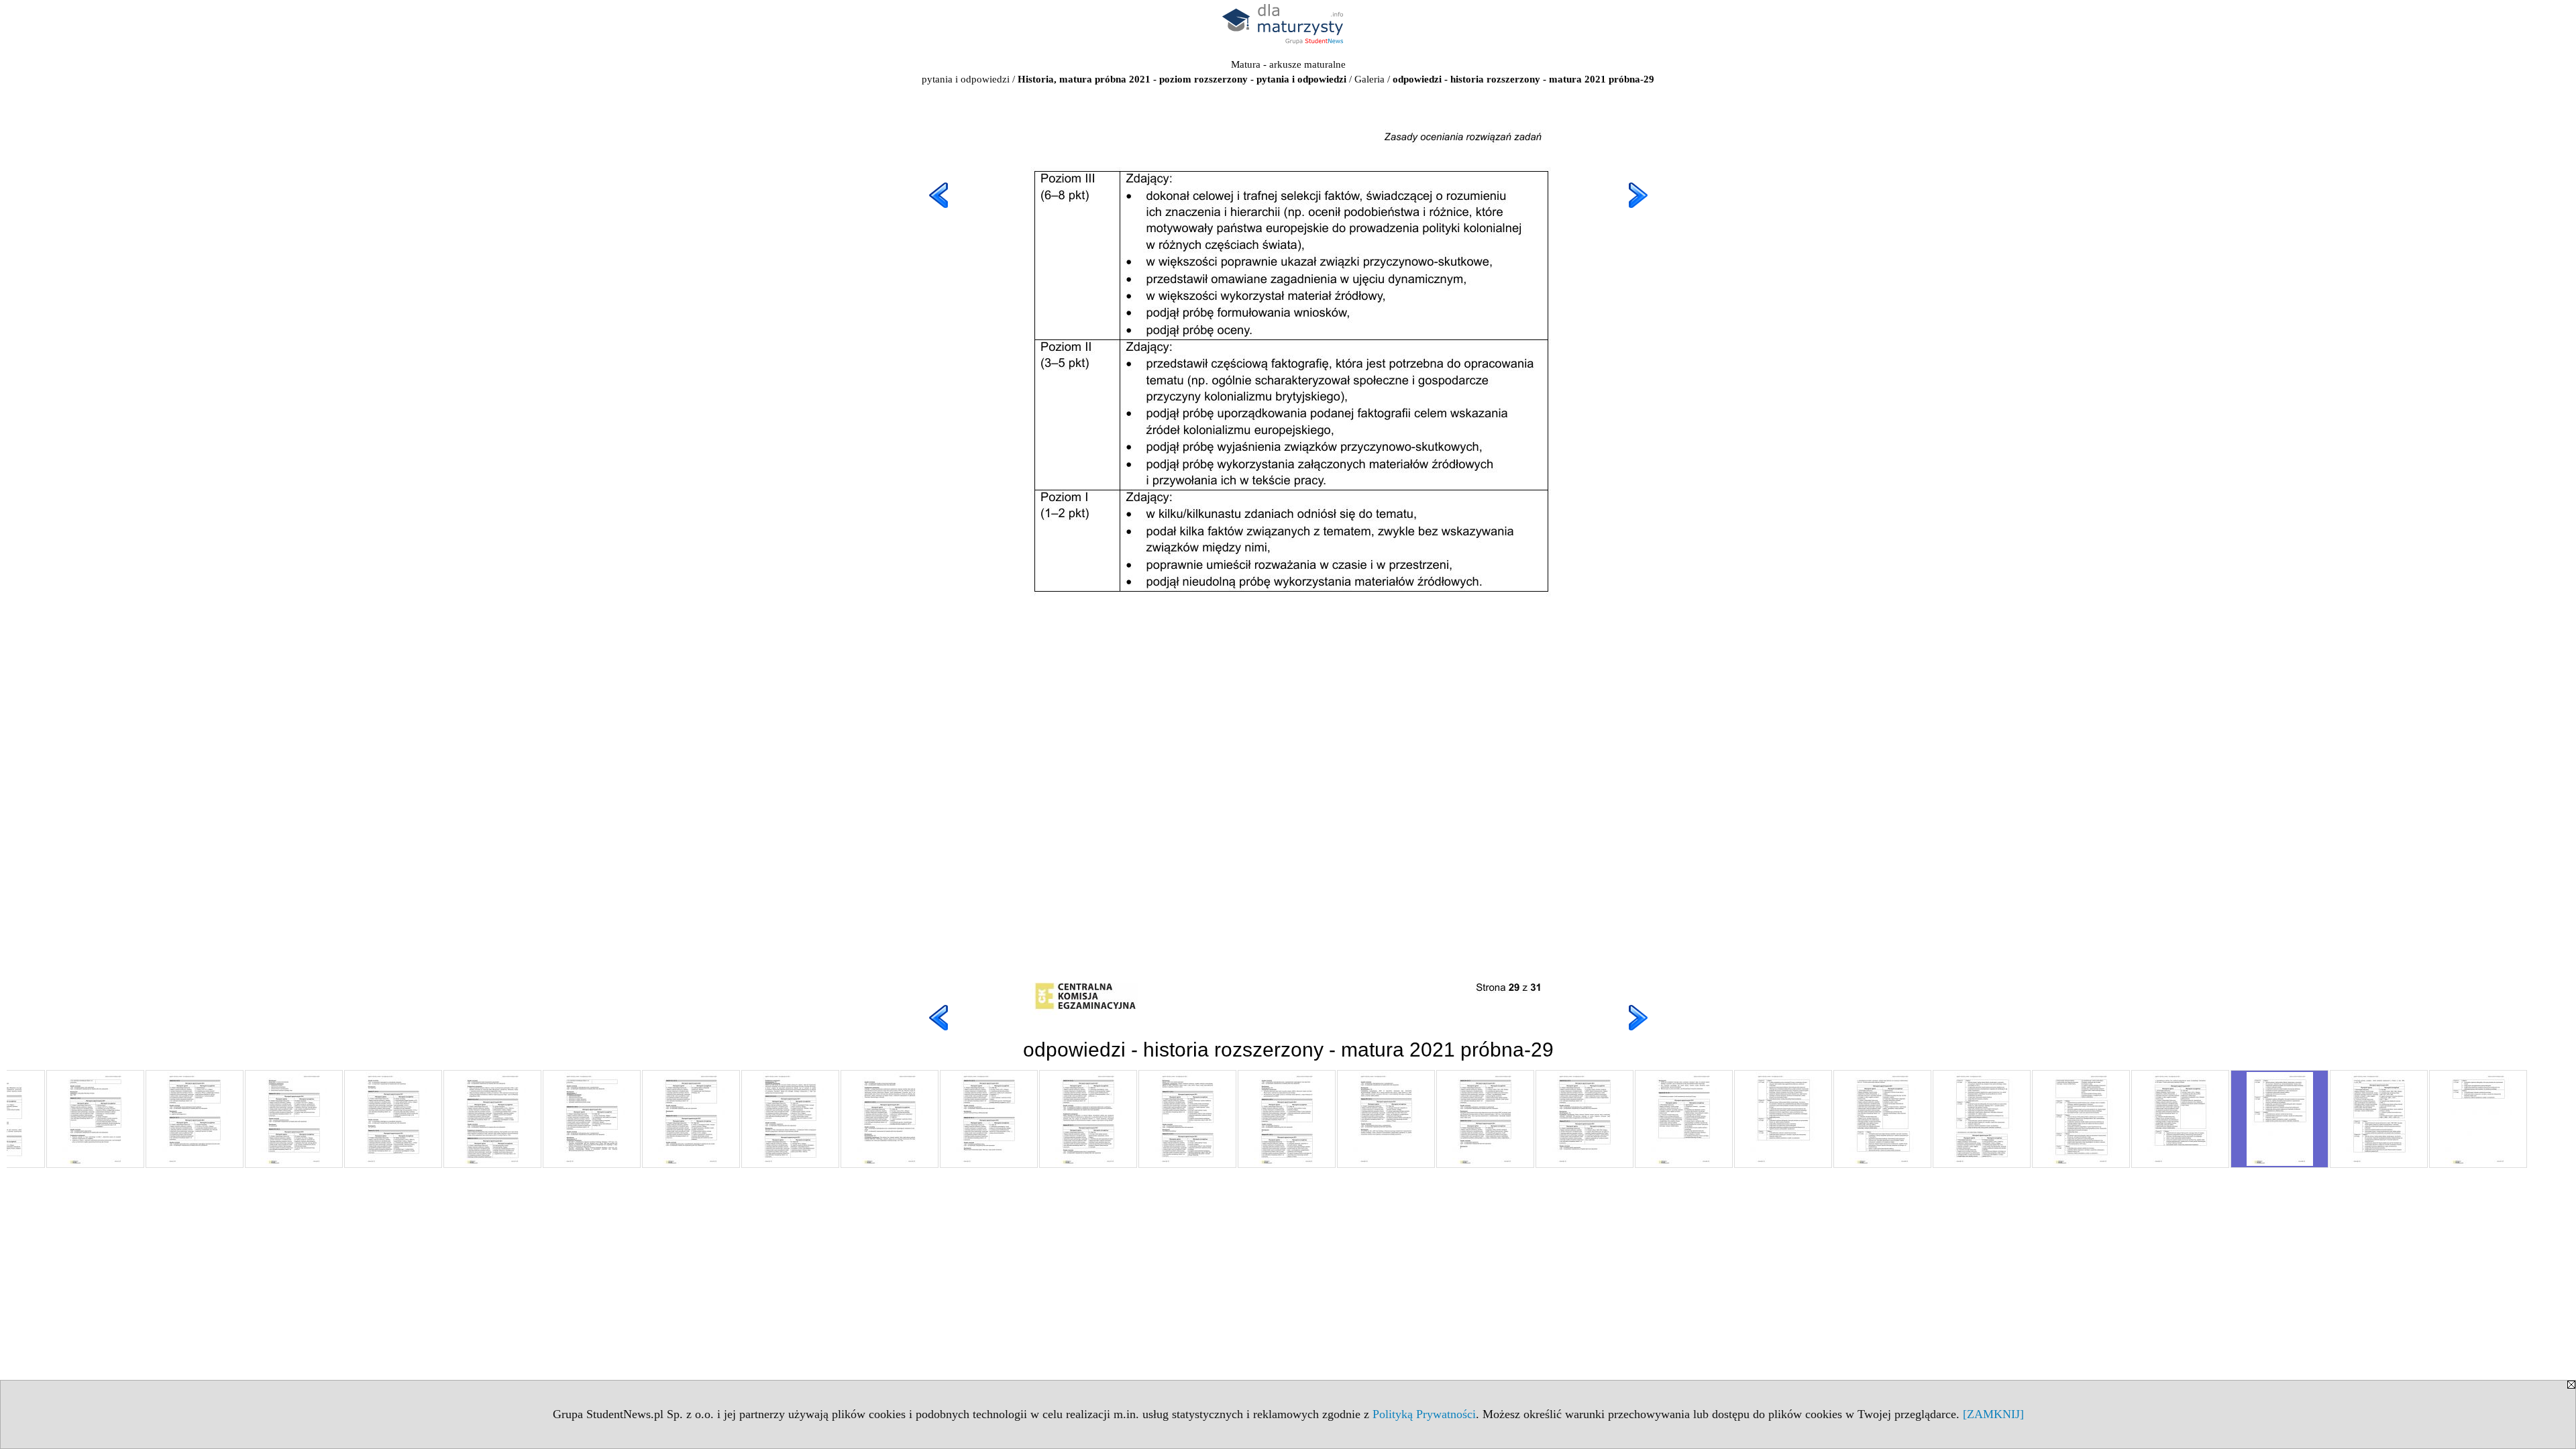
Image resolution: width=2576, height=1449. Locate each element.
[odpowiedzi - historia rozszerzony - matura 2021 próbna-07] (95, 1119)
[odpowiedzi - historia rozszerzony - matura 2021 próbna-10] (393, 1119)
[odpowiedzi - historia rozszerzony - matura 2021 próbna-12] (592, 1119)
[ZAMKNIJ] (1993, 1414)
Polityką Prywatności (1424, 1414)
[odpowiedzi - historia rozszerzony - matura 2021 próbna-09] (294, 1119)
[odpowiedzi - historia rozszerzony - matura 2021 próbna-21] (1485, 1119)
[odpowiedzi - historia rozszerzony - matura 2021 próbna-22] (1585, 1119)
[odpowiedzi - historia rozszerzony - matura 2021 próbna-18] (1187, 1119)
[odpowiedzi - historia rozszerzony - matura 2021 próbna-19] (1287, 1119)
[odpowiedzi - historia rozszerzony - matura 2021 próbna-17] (1088, 1119)
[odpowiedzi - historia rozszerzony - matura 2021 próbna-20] (1386, 1119)
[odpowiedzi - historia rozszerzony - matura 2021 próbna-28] (2180, 1119)
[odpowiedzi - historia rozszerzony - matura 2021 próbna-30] (2379, 1119)
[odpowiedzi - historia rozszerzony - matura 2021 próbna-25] (1882, 1119)
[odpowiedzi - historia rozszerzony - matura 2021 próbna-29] (2279, 1119)
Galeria (1370, 79)
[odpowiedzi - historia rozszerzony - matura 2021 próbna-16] (989, 1119)
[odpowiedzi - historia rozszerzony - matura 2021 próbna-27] (2081, 1119)
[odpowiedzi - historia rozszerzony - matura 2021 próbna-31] (2478, 1119)
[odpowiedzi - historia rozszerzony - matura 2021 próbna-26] (1982, 1119)
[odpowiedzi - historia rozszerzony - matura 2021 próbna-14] (790, 1119)
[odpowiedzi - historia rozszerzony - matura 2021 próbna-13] (691, 1119)
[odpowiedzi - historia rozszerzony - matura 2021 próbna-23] (1684, 1119)
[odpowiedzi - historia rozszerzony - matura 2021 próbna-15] (890, 1119)
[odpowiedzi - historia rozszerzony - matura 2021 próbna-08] (195, 1119)
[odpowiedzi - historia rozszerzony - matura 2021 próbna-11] (492, 1119)
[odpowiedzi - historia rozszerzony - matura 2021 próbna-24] (1783, 1119)
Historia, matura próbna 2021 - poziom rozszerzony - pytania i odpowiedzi (1182, 79)
